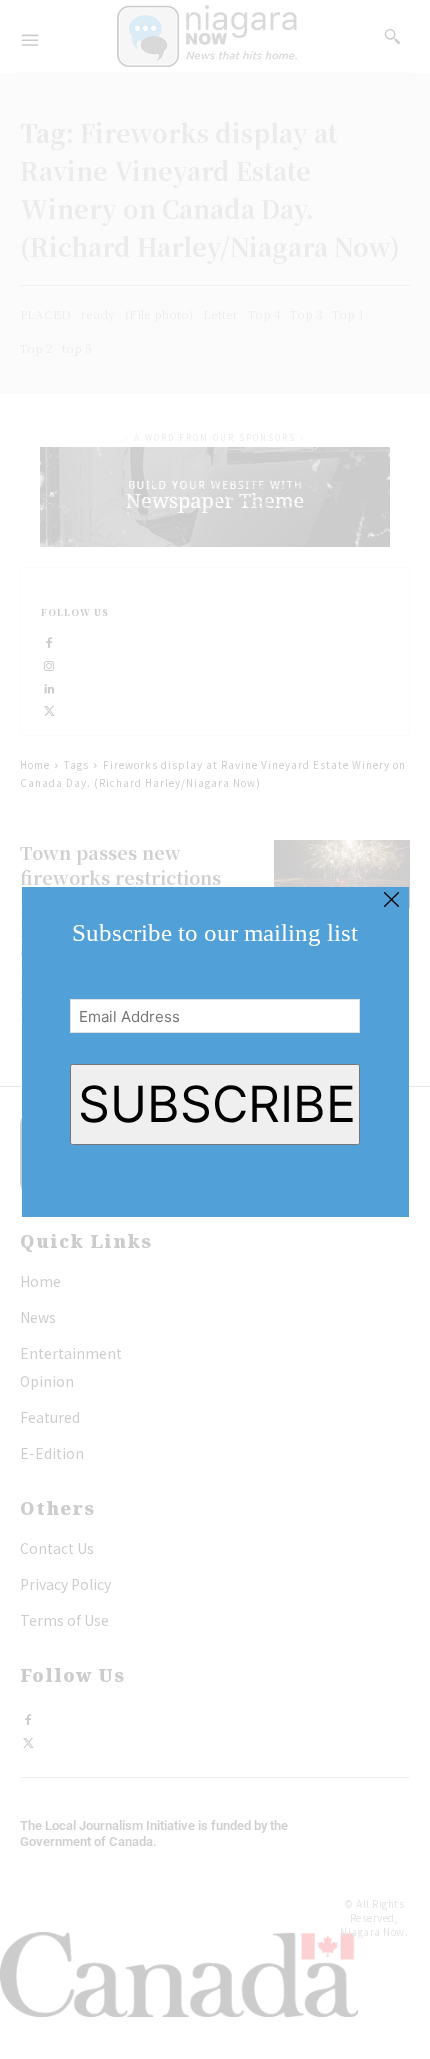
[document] (215, 1029)
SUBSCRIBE (217, 1104)
